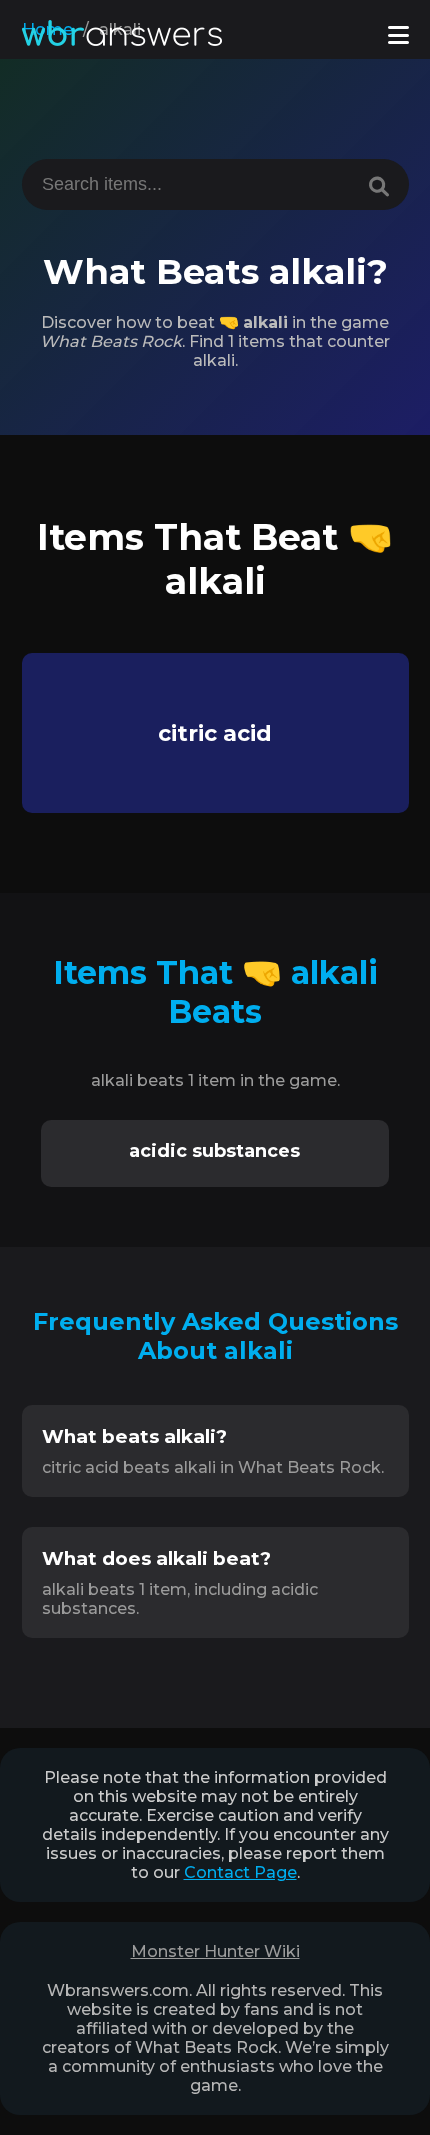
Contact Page (240, 1872)
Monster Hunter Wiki (215, 1951)
